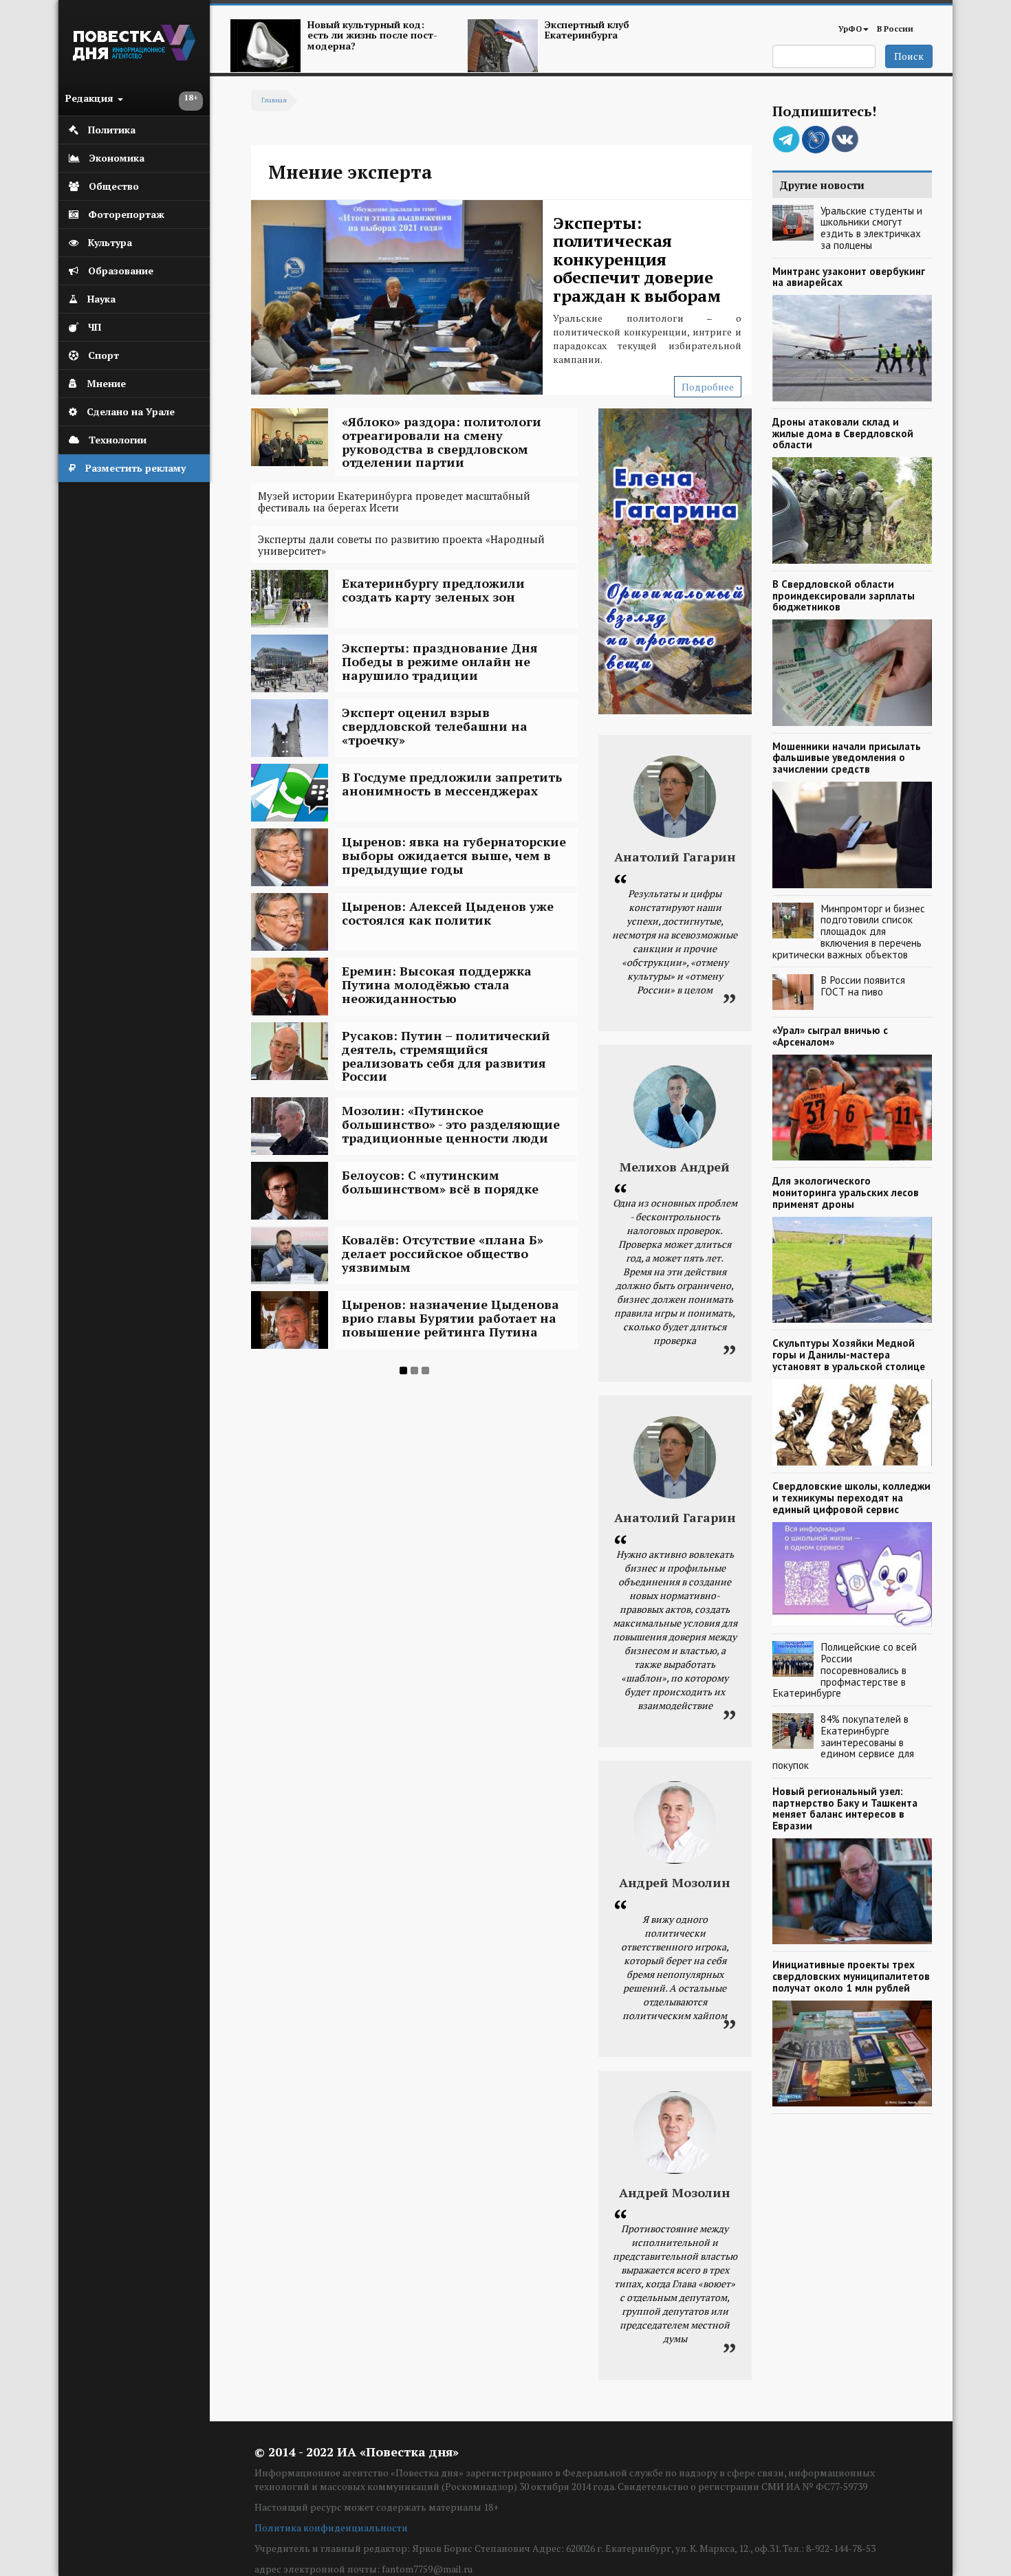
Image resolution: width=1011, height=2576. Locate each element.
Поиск (909, 56)
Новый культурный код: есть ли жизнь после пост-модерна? (372, 35)
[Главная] (134, 57)
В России (895, 29)
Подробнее (708, 387)
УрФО (850, 29)
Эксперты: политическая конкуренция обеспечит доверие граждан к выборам (637, 259)
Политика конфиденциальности (331, 2528)
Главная (274, 100)
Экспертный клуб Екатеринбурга (587, 30)
